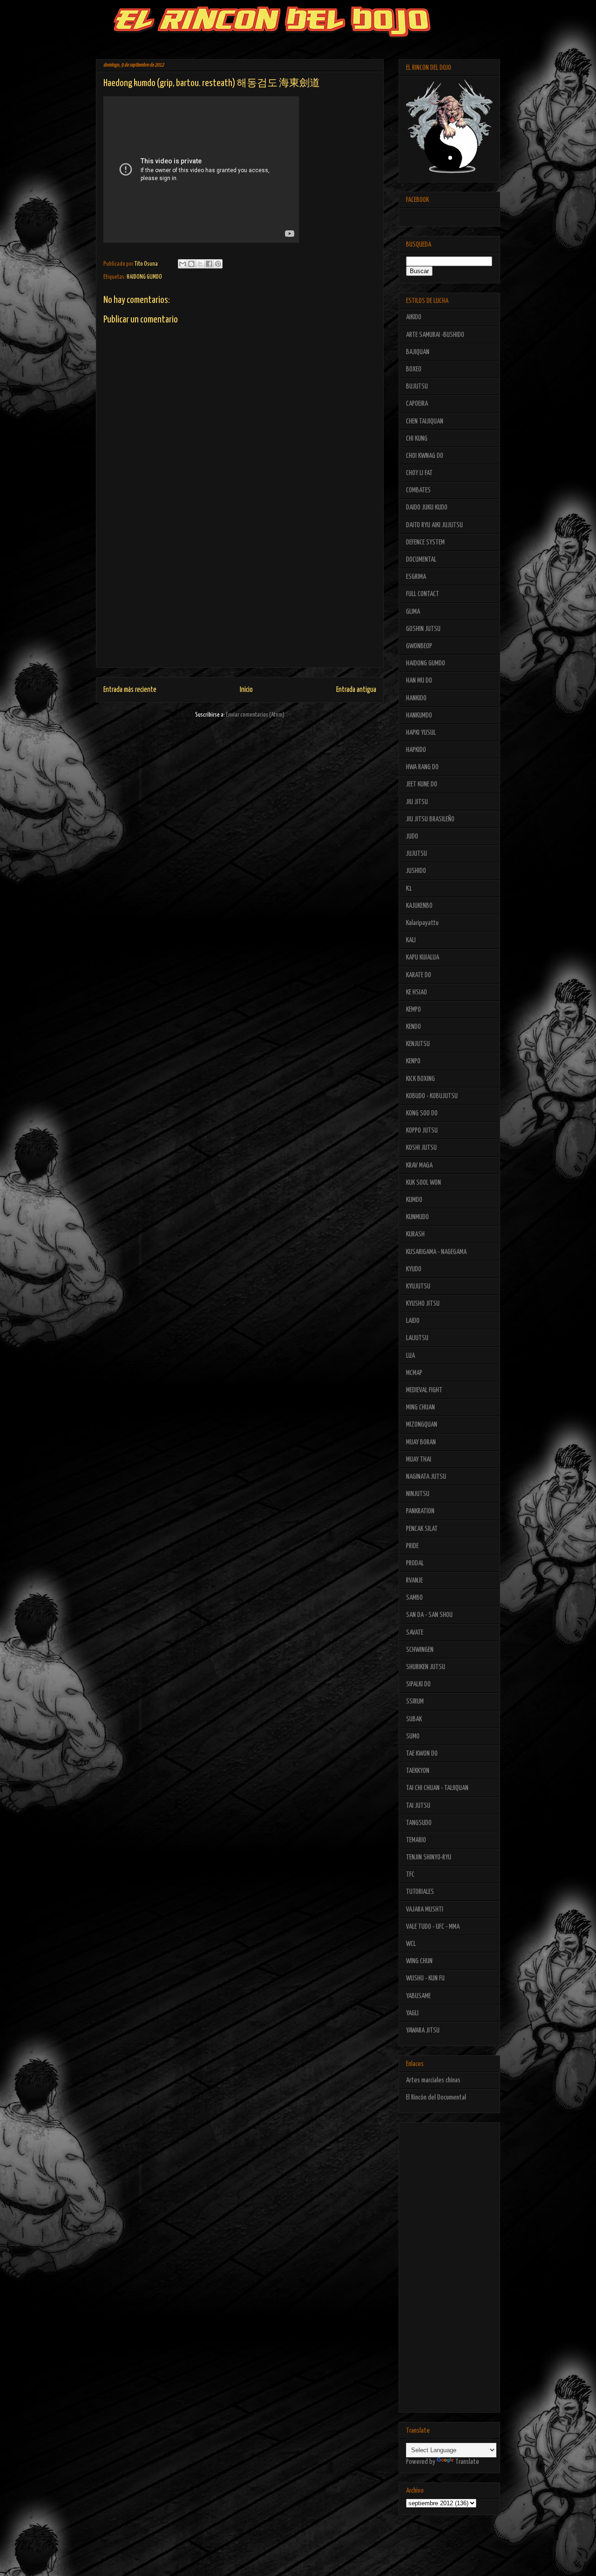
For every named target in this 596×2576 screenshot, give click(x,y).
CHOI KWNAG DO (425, 456)
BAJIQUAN (418, 352)
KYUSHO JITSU (423, 1304)
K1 (409, 889)
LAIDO (413, 1321)
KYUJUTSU (418, 1286)
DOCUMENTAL (421, 560)
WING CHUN (419, 1961)
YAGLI (412, 2013)
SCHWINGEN (420, 1650)
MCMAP (414, 1373)
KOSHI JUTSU (421, 1148)
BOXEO (414, 369)
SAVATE (415, 1633)
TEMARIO (416, 1840)
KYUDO (414, 1269)
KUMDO (414, 1200)
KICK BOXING (420, 1079)
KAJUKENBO (419, 906)
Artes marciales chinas (433, 2080)
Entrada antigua (356, 690)
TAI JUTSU (418, 1806)
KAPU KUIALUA (423, 957)
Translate (467, 2462)
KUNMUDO (417, 1217)
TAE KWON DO (422, 1754)
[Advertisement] (240, 602)
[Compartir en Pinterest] (218, 264)
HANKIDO (416, 698)
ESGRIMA (416, 577)
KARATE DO (419, 975)
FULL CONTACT (423, 594)
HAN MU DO (419, 681)
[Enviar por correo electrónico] (183, 264)
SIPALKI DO (418, 1684)
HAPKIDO (416, 750)
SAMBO (414, 1598)
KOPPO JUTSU (422, 1130)
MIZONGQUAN (422, 1425)
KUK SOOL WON (423, 1183)
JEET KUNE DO (422, 784)
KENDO (413, 1027)
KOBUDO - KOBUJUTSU (432, 1096)
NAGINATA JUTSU (426, 1477)
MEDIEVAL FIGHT (424, 1390)
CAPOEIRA (417, 404)
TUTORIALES (420, 1892)
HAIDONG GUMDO (144, 277)
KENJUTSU (418, 1044)
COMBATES (418, 490)
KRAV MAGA (419, 1165)
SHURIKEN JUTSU (426, 1667)
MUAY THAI (419, 1459)
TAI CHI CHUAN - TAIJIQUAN (437, 1788)
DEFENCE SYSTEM (425, 542)
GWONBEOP (419, 646)
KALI (411, 940)
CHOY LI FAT (419, 473)
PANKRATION (420, 1511)
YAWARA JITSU (423, 2030)
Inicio (246, 690)
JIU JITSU (417, 802)
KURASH (415, 1234)
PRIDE (412, 1546)
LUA (410, 1356)
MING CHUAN (420, 1407)
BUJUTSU (417, 386)
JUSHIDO (416, 871)
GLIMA (413, 612)
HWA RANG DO (422, 767)
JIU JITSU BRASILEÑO (430, 819)
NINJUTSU (418, 1494)
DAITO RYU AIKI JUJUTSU (434, 525)
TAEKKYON (418, 1771)
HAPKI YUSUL (421, 733)
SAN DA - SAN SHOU (429, 1615)
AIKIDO (414, 317)
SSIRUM (415, 1701)
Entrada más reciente (130, 690)
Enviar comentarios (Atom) (255, 715)
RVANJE (414, 1580)
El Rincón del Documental (436, 2097)
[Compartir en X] (200, 264)
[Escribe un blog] (191, 264)
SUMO (413, 1736)
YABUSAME (418, 1996)
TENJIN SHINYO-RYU (429, 1857)
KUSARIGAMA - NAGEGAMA (436, 1252)
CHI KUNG (417, 439)
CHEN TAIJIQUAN (425, 421)
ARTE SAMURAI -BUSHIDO (435, 335)
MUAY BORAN (421, 1442)
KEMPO (413, 1010)
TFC (410, 1875)
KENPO (413, 1061)
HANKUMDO (419, 715)
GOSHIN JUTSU (423, 629)
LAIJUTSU (417, 1338)
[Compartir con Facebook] (209, 264)
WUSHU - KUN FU (425, 1978)
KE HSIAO (417, 992)
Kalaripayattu (422, 923)
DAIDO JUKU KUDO (427, 507)
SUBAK (414, 1719)
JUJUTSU (417, 854)
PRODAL (415, 1563)
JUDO (412, 836)
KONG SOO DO (422, 1113)
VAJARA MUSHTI (425, 1909)
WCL (411, 1944)
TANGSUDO (419, 1823)
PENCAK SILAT (422, 1529)
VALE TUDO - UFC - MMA (433, 1927)
